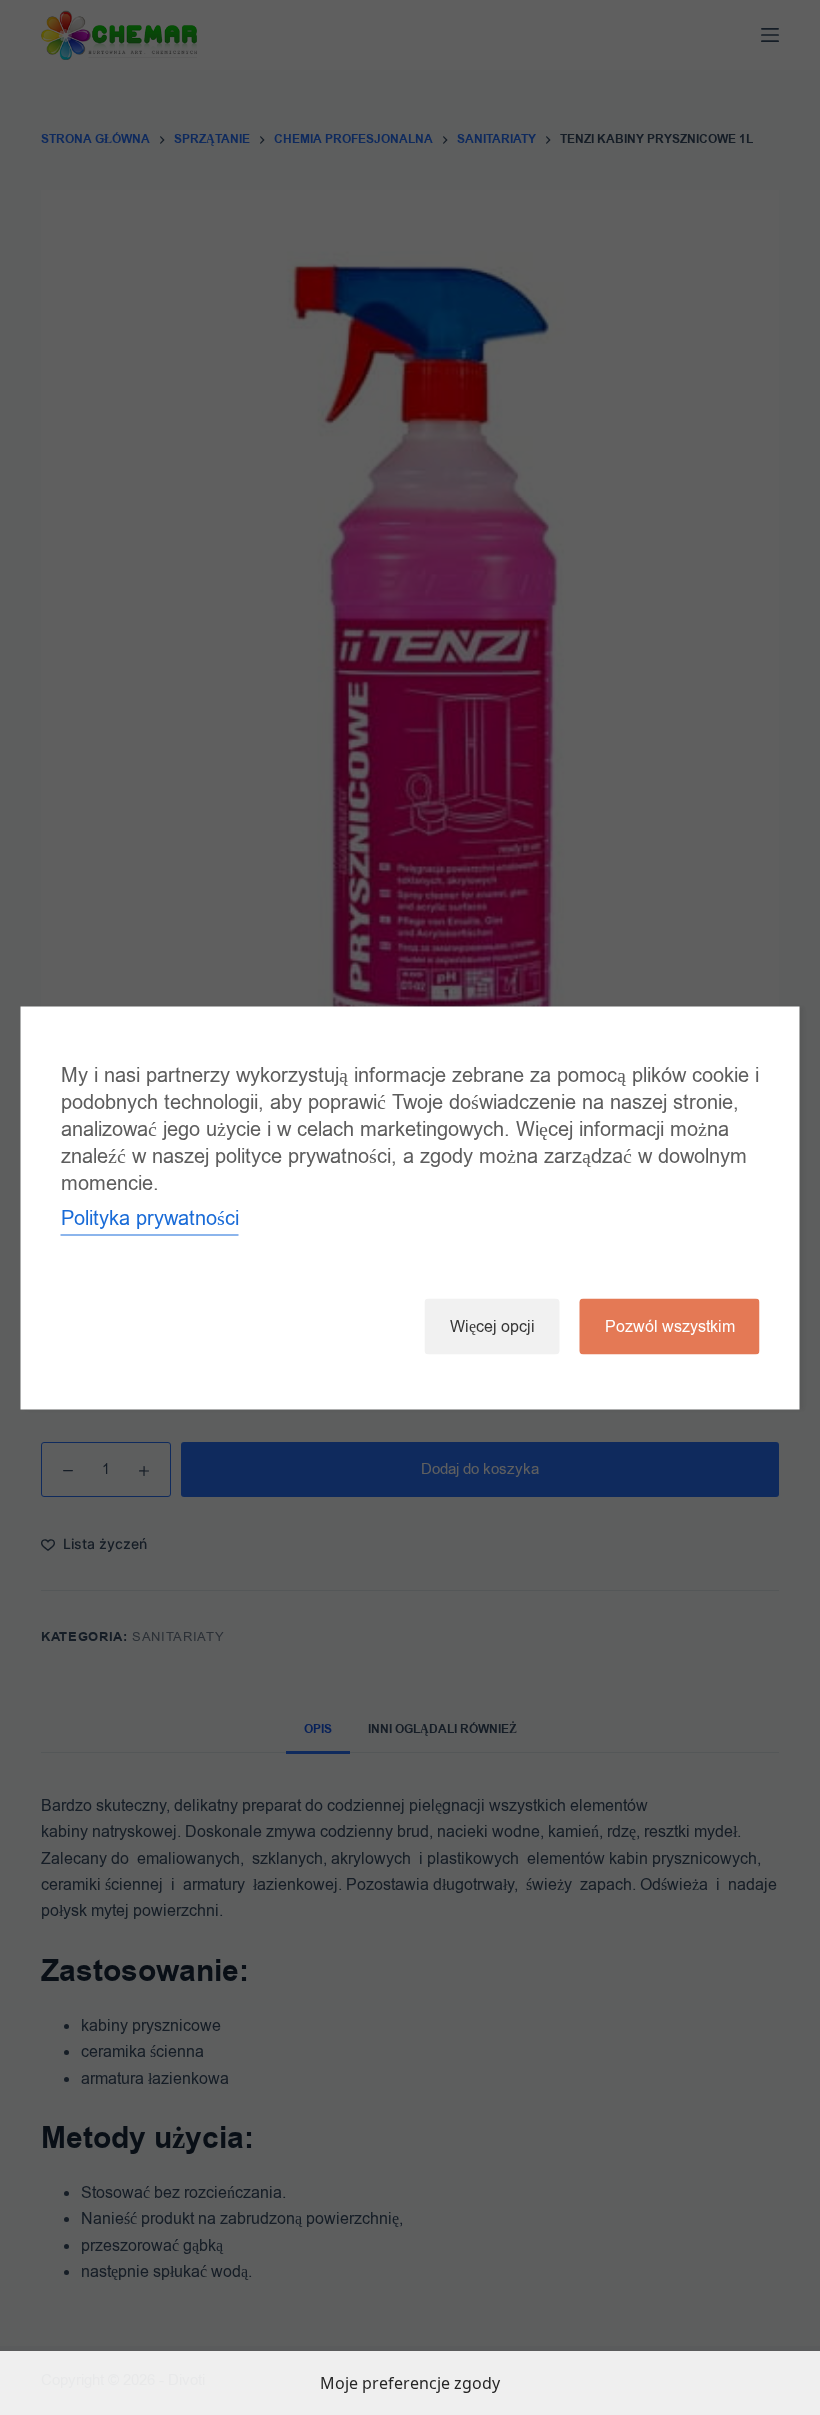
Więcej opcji (492, 1326)
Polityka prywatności (150, 1217)
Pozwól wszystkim (670, 1326)
